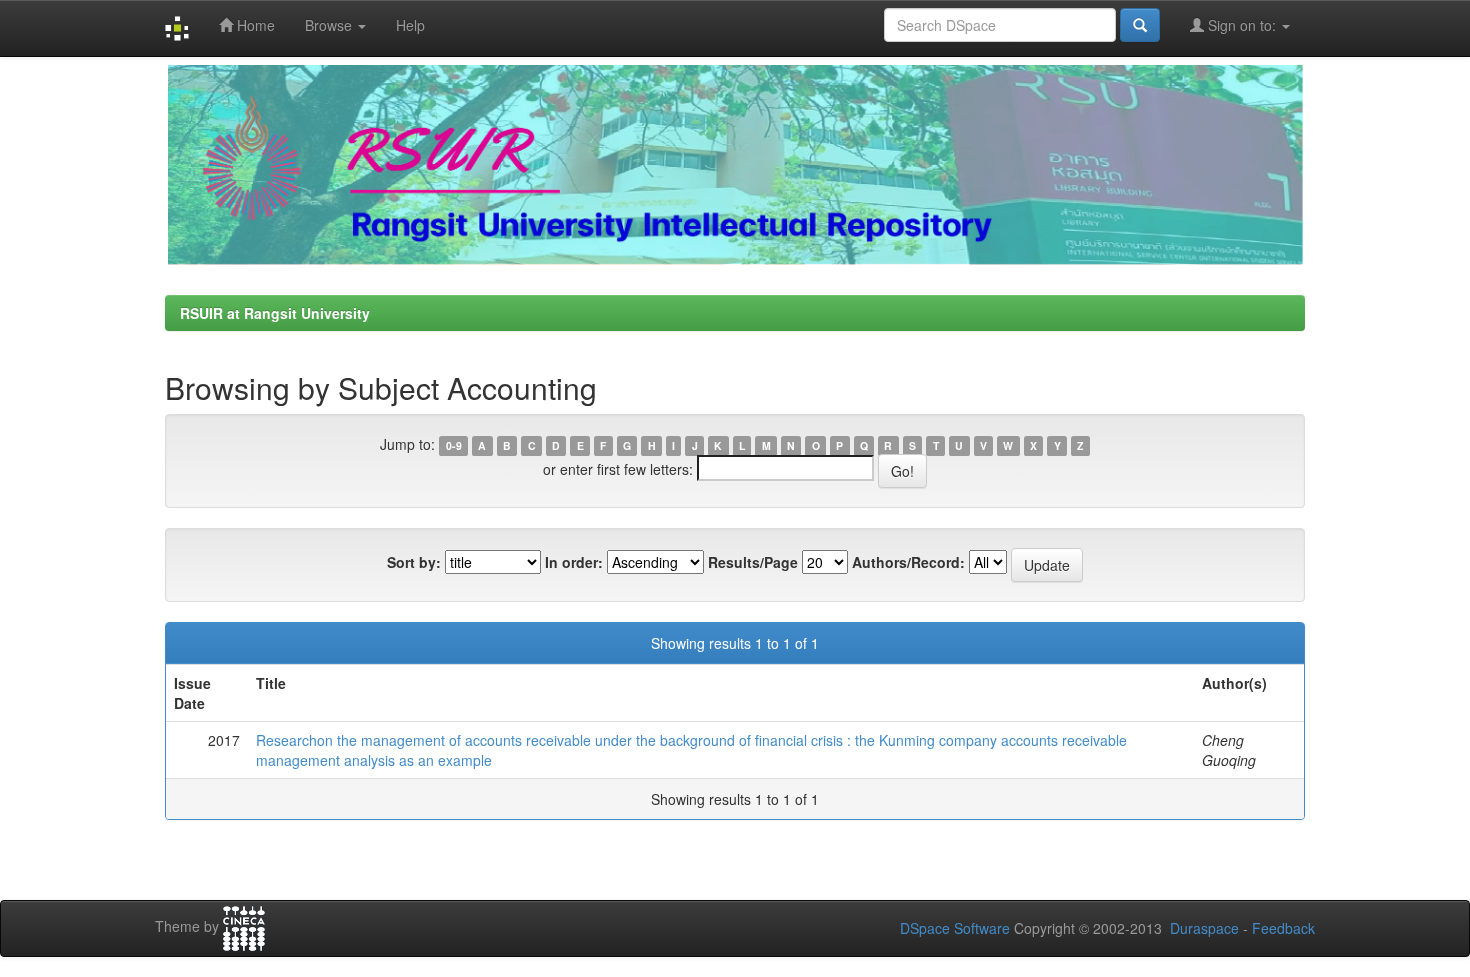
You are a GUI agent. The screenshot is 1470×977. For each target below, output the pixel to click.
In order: (574, 562)
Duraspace (1204, 928)
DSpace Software (955, 928)
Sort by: (414, 562)
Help (410, 25)
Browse (330, 25)
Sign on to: (1242, 25)
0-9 (454, 445)
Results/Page (753, 562)
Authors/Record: (908, 562)
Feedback (1283, 928)
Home (254, 25)
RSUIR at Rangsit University (275, 313)
